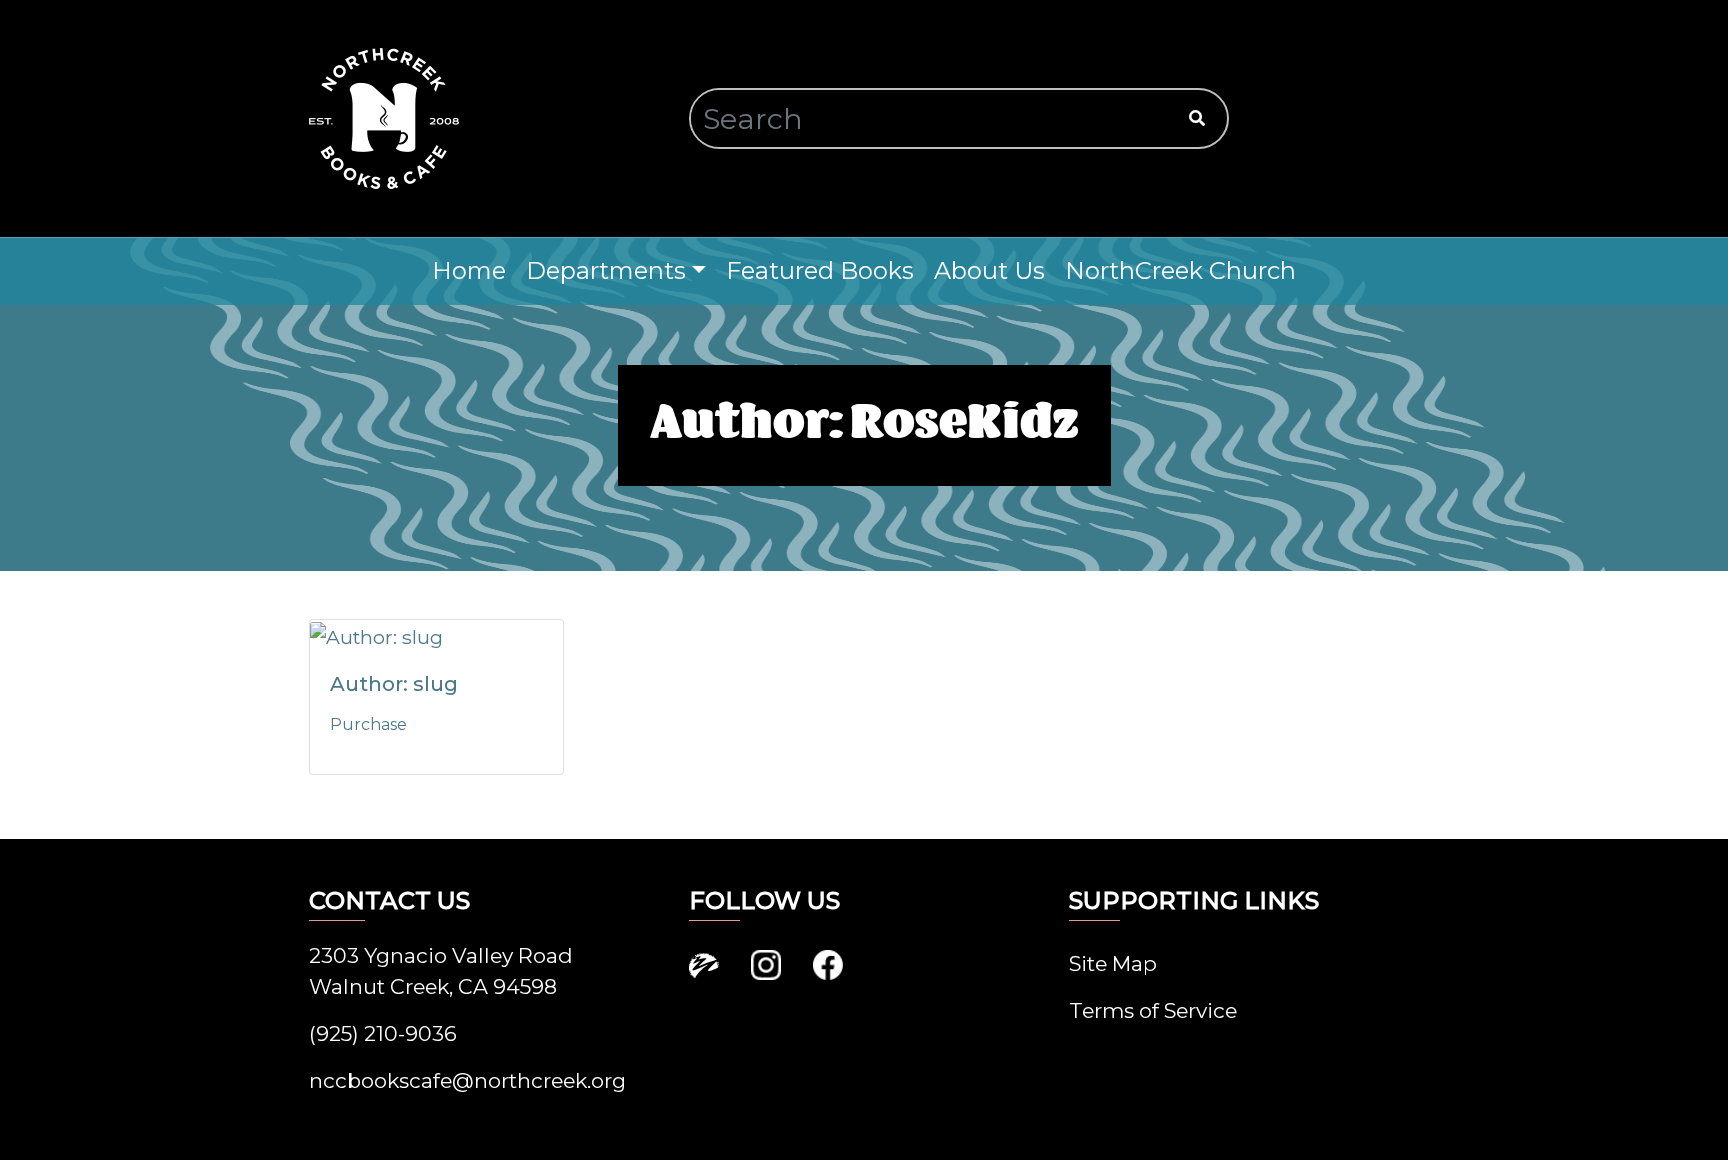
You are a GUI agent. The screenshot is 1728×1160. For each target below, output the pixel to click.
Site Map (1113, 963)
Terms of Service (1153, 1010)
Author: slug (394, 684)
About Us (989, 270)
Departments (606, 270)
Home (469, 270)
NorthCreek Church (1180, 270)
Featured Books (820, 270)
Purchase (368, 724)
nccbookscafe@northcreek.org (467, 1080)
